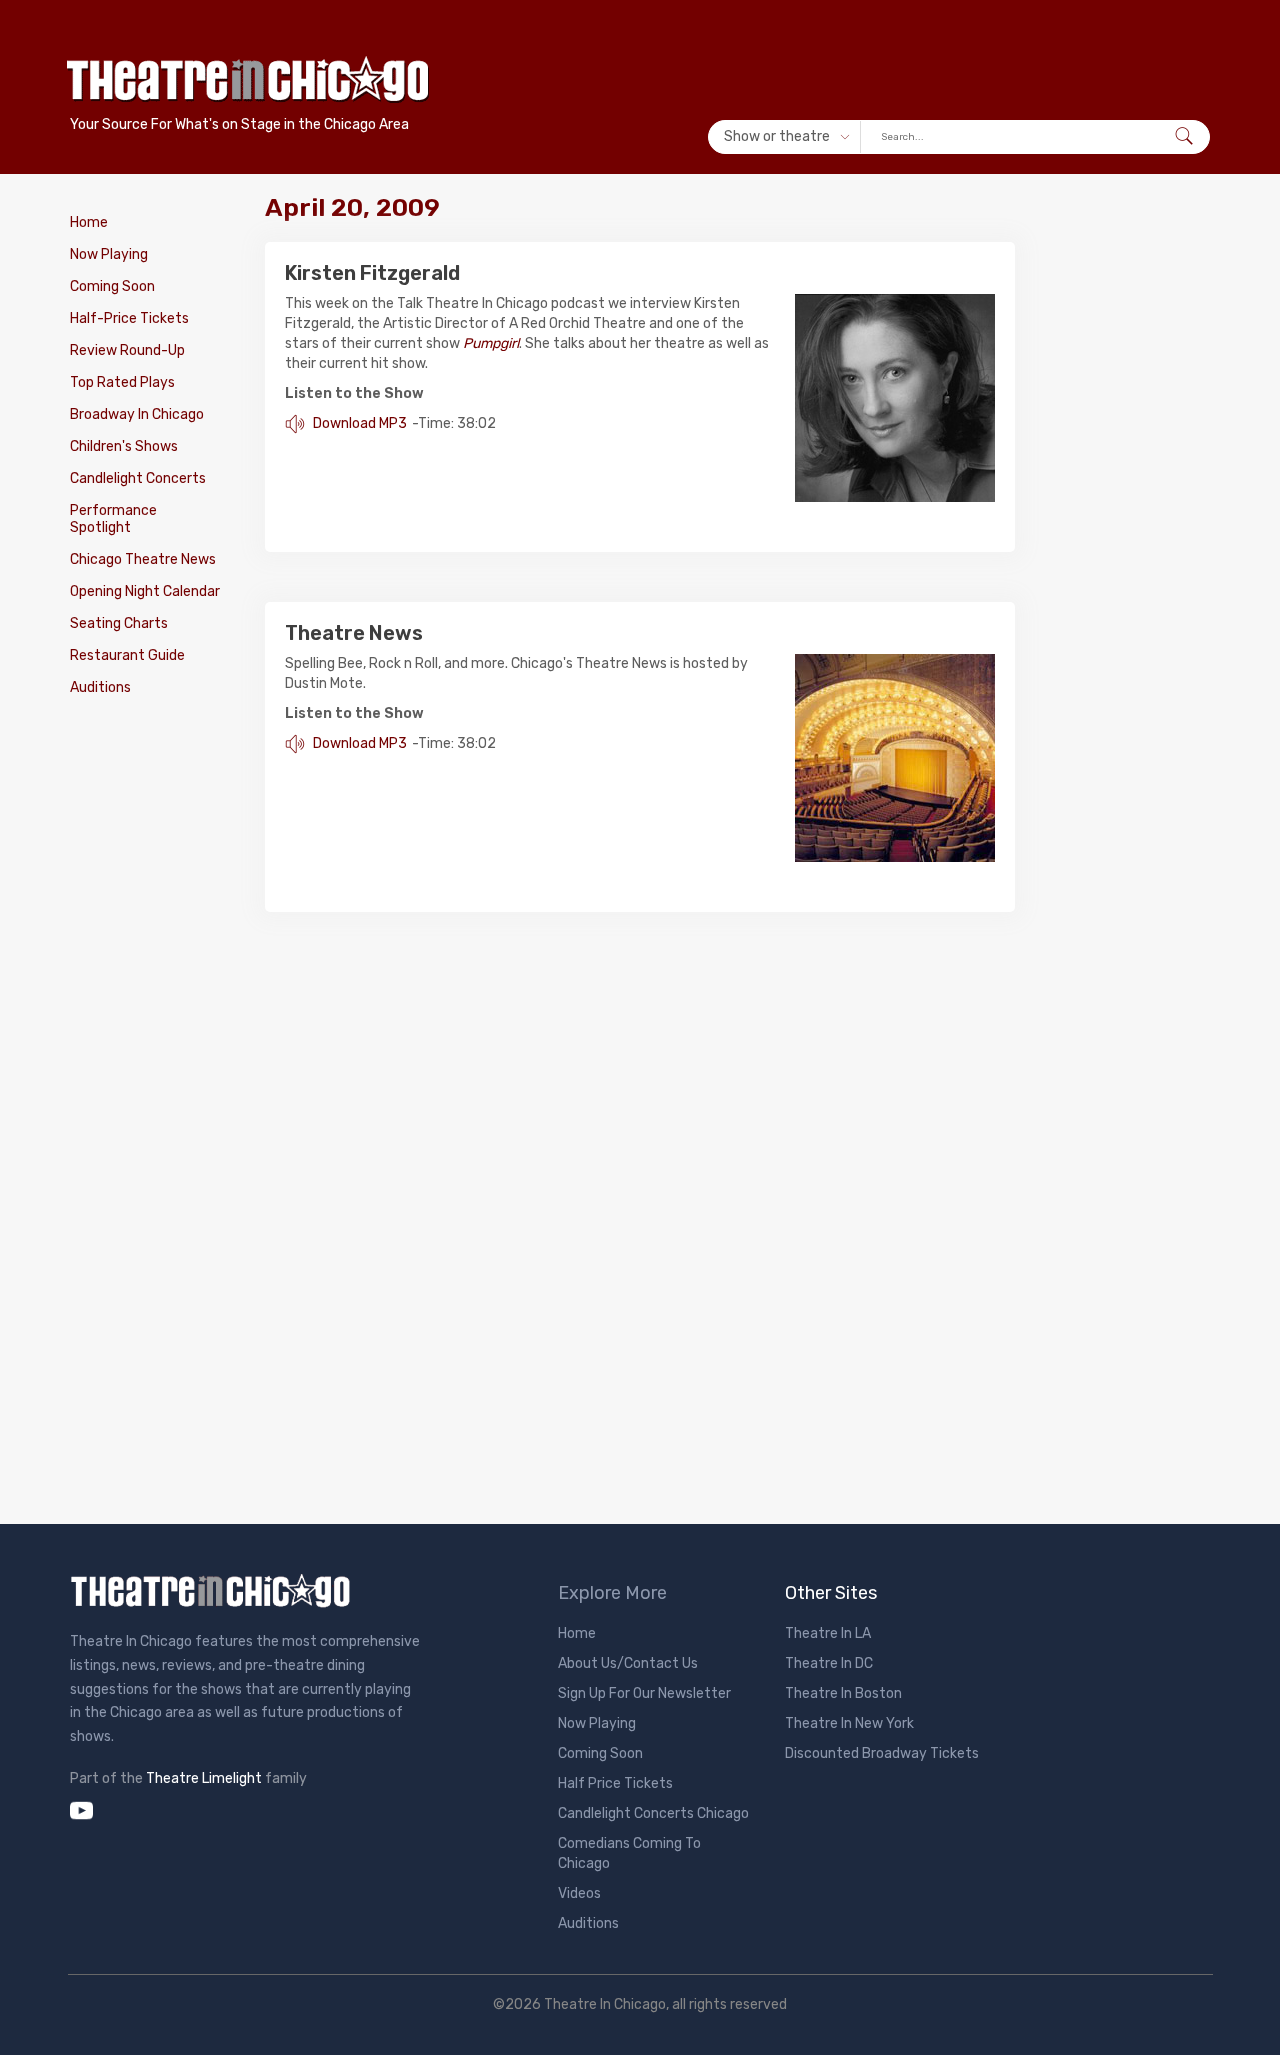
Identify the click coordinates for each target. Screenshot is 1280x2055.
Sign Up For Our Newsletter (644, 1693)
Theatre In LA (828, 1633)
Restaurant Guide (127, 655)
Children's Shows (124, 446)
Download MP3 (358, 423)
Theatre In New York (849, 1723)
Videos (579, 1893)
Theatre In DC (829, 1663)
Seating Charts (119, 623)
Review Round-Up (127, 350)
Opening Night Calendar (145, 591)
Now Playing (109, 254)
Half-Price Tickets (129, 318)
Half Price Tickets (615, 1783)
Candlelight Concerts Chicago (653, 1813)
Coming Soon (112, 286)
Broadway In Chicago (137, 414)
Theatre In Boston (843, 1693)
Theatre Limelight (204, 1778)
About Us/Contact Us (628, 1663)
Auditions (100, 687)
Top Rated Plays (122, 382)
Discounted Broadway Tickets (882, 1753)
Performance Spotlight (113, 519)
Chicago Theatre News (143, 559)
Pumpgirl (491, 343)
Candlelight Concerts (138, 478)
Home (89, 222)
